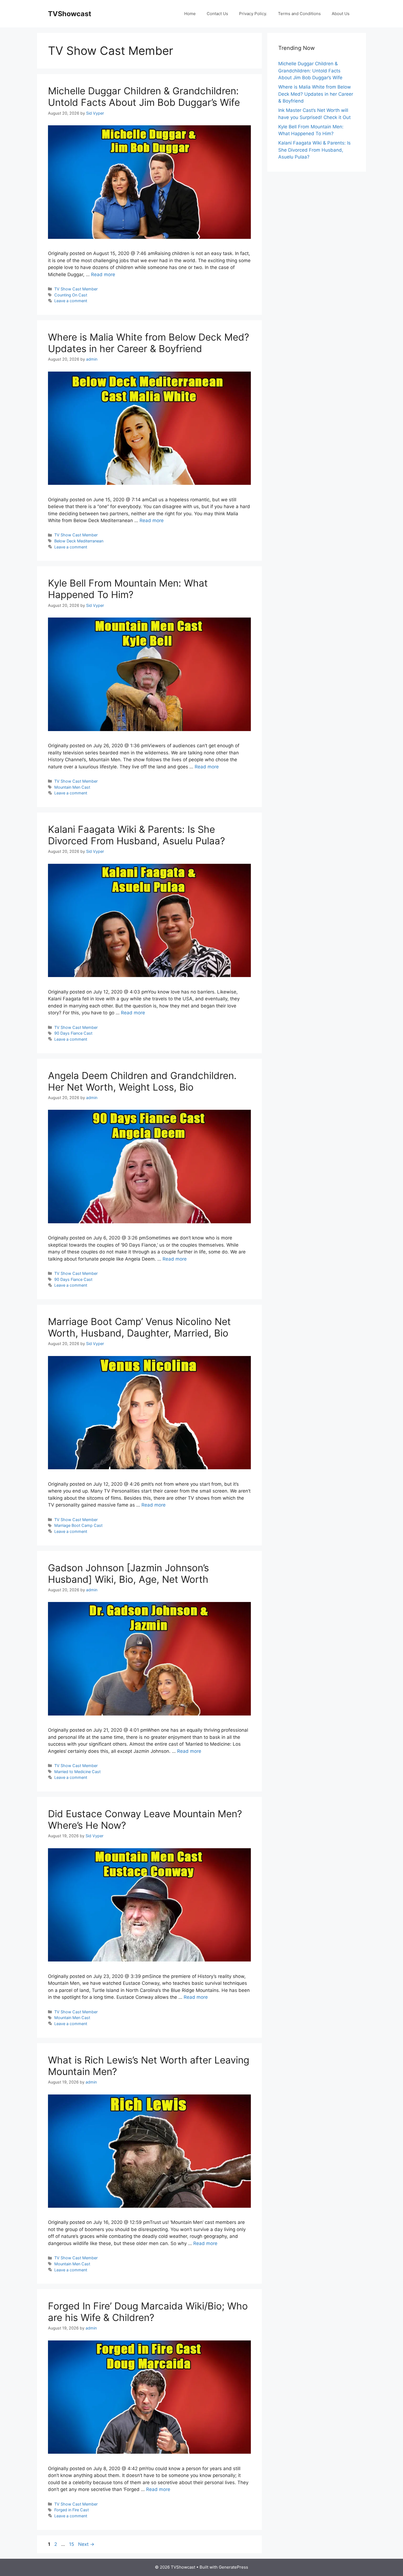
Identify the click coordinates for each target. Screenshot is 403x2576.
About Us (341, 14)
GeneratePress (233, 2567)
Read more (103, 274)
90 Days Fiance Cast (73, 1033)
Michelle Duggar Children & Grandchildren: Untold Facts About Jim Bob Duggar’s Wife (144, 97)
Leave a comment (71, 301)
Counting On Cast (71, 295)
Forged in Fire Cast (72, 2510)
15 (72, 2544)
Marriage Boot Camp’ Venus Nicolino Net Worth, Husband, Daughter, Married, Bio (139, 1327)
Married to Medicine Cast (77, 1772)
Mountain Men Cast (72, 787)
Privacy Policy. (253, 14)
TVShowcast (70, 14)
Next (86, 2544)
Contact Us (217, 14)
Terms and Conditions (299, 14)
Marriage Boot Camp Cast (78, 1525)
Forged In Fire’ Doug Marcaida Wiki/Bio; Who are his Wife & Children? (148, 2312)
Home (190, 14)
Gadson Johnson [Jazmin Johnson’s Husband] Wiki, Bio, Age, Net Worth (128, 1573)
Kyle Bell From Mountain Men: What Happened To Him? (128, 589)
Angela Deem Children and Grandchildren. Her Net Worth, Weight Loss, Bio (142, 1081)
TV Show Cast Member (76, 289)
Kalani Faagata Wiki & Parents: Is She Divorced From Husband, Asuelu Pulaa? (137, 835)
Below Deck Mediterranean (79, 541)
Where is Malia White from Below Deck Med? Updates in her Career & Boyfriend (149, 343)
